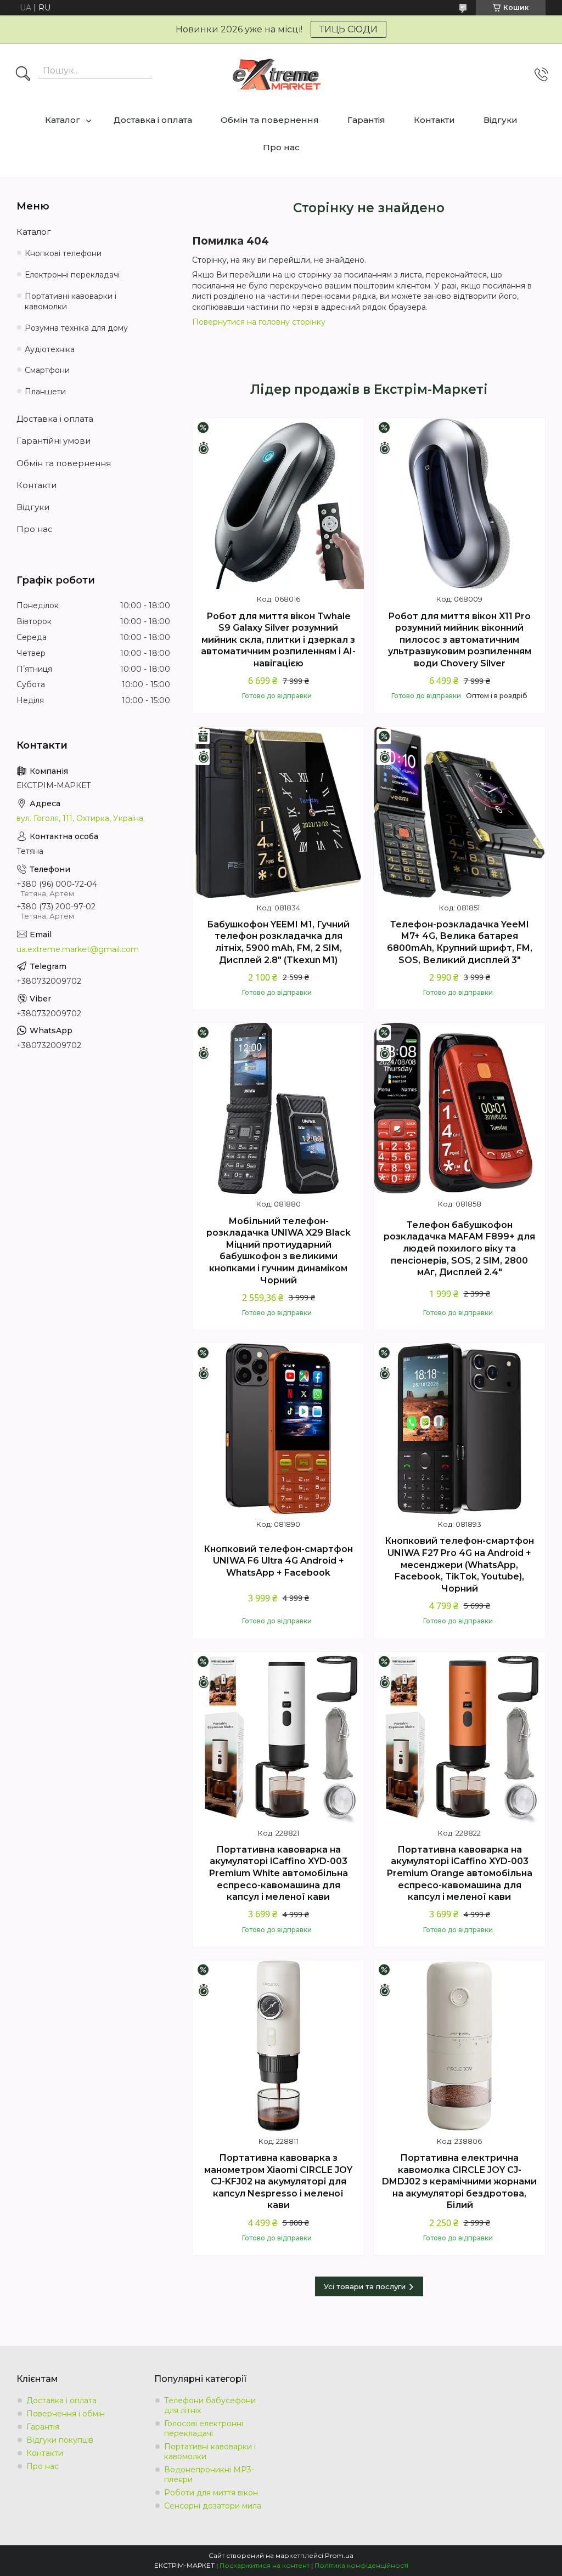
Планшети (45, 392)
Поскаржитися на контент (265, 2565)
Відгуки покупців (60, 2440)
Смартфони (47, 370)
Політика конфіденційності (361, 2565)
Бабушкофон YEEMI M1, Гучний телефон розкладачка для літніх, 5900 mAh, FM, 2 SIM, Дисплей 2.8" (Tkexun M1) (278, 942)
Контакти (434, 120)
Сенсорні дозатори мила (213, 2506)
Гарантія (366, 120)
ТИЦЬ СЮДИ (349, 29)
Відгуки (501, 120)
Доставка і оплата (153, 120)
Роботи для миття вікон (211, 2493)
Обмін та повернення (270, 120)
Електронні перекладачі (72, 275)
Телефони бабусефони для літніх (210, 2405)
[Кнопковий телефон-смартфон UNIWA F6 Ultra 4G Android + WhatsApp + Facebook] (278, 1429)
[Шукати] (23, 75)
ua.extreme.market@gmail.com (78, 949)
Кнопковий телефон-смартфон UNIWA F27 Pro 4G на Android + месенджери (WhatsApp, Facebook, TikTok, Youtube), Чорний (459, 1564)
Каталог (63, 120)
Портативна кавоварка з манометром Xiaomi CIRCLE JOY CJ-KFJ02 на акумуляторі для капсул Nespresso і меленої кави (278, 2181)
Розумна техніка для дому (76, 328)
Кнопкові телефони (63, 253)
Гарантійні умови (54, 441)
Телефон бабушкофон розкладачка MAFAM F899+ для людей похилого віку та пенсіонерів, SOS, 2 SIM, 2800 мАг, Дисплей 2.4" (459, 1249)
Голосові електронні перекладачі (204, 2428)
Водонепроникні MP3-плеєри (209, 2475)
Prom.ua (339, 2555)
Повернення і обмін (66, 2414)
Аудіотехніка (50, 349)
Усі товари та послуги (365, 2286)
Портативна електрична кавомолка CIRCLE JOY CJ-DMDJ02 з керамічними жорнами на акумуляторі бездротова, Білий (459, 2181)
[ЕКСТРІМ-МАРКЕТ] (277, 74)
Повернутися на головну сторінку (259, 322)
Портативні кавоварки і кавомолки (71, 301)
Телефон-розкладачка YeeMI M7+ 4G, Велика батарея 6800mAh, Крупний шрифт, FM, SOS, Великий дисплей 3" (460, 942)
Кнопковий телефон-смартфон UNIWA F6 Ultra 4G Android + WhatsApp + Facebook (278, 1561)
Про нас (281, 147)
